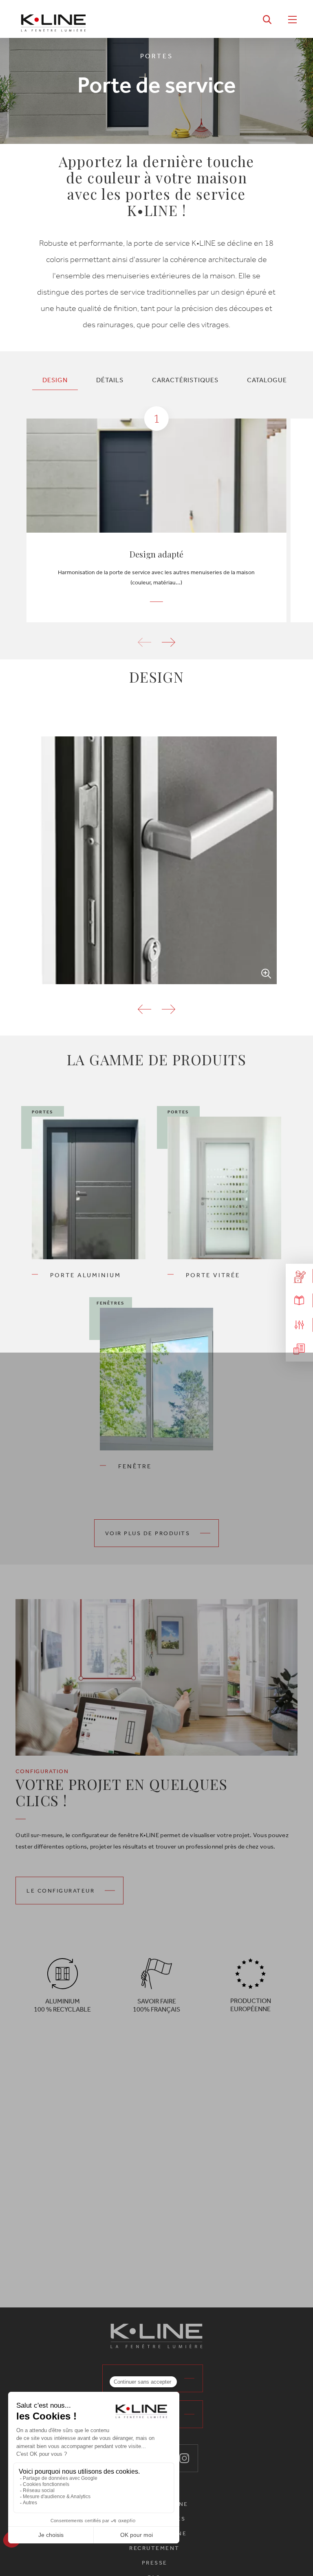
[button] (169, 642)
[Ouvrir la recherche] (267, 19)
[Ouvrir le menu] (292, 19)
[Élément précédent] (144, 1009)
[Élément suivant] (169, 1009)
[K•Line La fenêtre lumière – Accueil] (53, 19)
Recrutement (154, 2548)
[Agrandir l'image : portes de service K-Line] (156, 860)
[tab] (55, 380)
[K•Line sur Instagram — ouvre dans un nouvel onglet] (184, 2458)
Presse (155, 2563)
